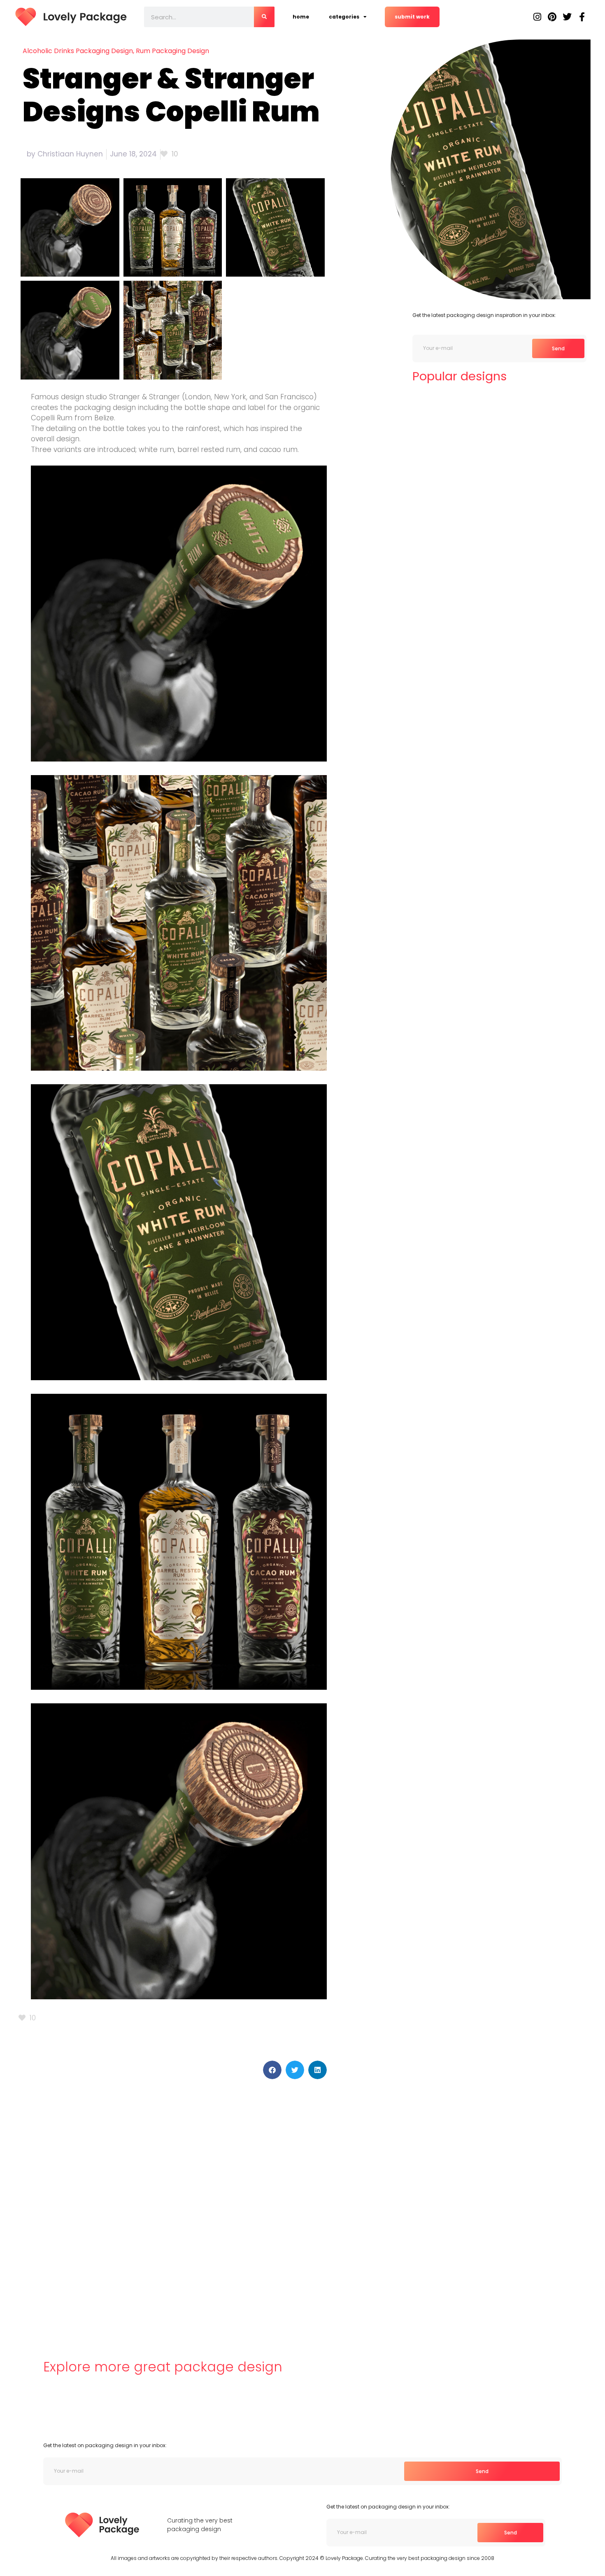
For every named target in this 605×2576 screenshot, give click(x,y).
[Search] (264, 17)
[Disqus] (173, 2207)
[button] (272, 2070)
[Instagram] (538, 17)
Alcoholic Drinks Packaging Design (78, 51)
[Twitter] (567, 17)
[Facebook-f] (582, 17)
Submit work (412, 17)
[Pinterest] (552, 17)
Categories (344, 17)
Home (301, 17)
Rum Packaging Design (172, 51)
